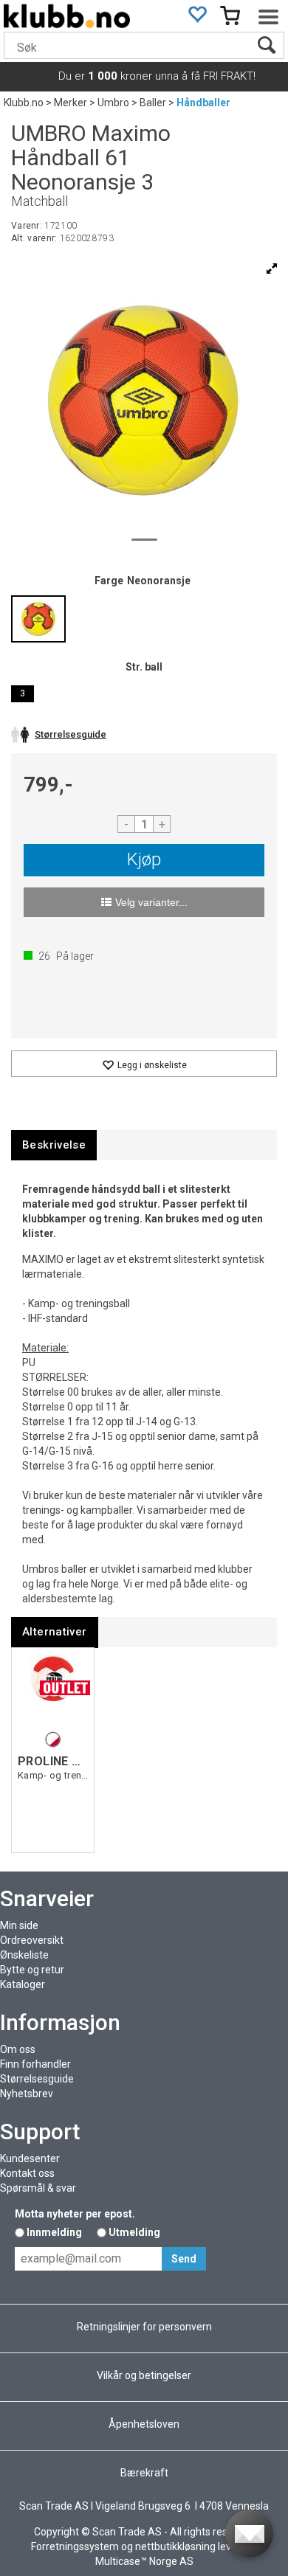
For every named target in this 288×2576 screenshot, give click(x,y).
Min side (19, 1925)
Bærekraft (144, 2473)
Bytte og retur (32, 1970)
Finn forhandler (35, 2064)
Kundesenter (30, 2158)
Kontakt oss (27, 2173)
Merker (71, 103)
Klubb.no (24, 103)
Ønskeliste (24, 1955)
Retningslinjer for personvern (144, 2327)
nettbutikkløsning (175, 2546)
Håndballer (203, 103)
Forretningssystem (75, 2546)
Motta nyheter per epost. (75, 2214)
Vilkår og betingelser (144, 2375)
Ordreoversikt (32, 1940)
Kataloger (23, 1984)
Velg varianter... (151, 902)
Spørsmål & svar (38, 2188)
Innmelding (54, 2232)
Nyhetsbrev (27, 2094)
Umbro (113, 103)
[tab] (54, 1145)
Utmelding (134, 2232)
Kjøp (144, 859)
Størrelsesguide (37, 2079)
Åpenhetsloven (144, 2424)
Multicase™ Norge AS (144, 2561)
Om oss (18, 2049)
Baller (153, 103)
